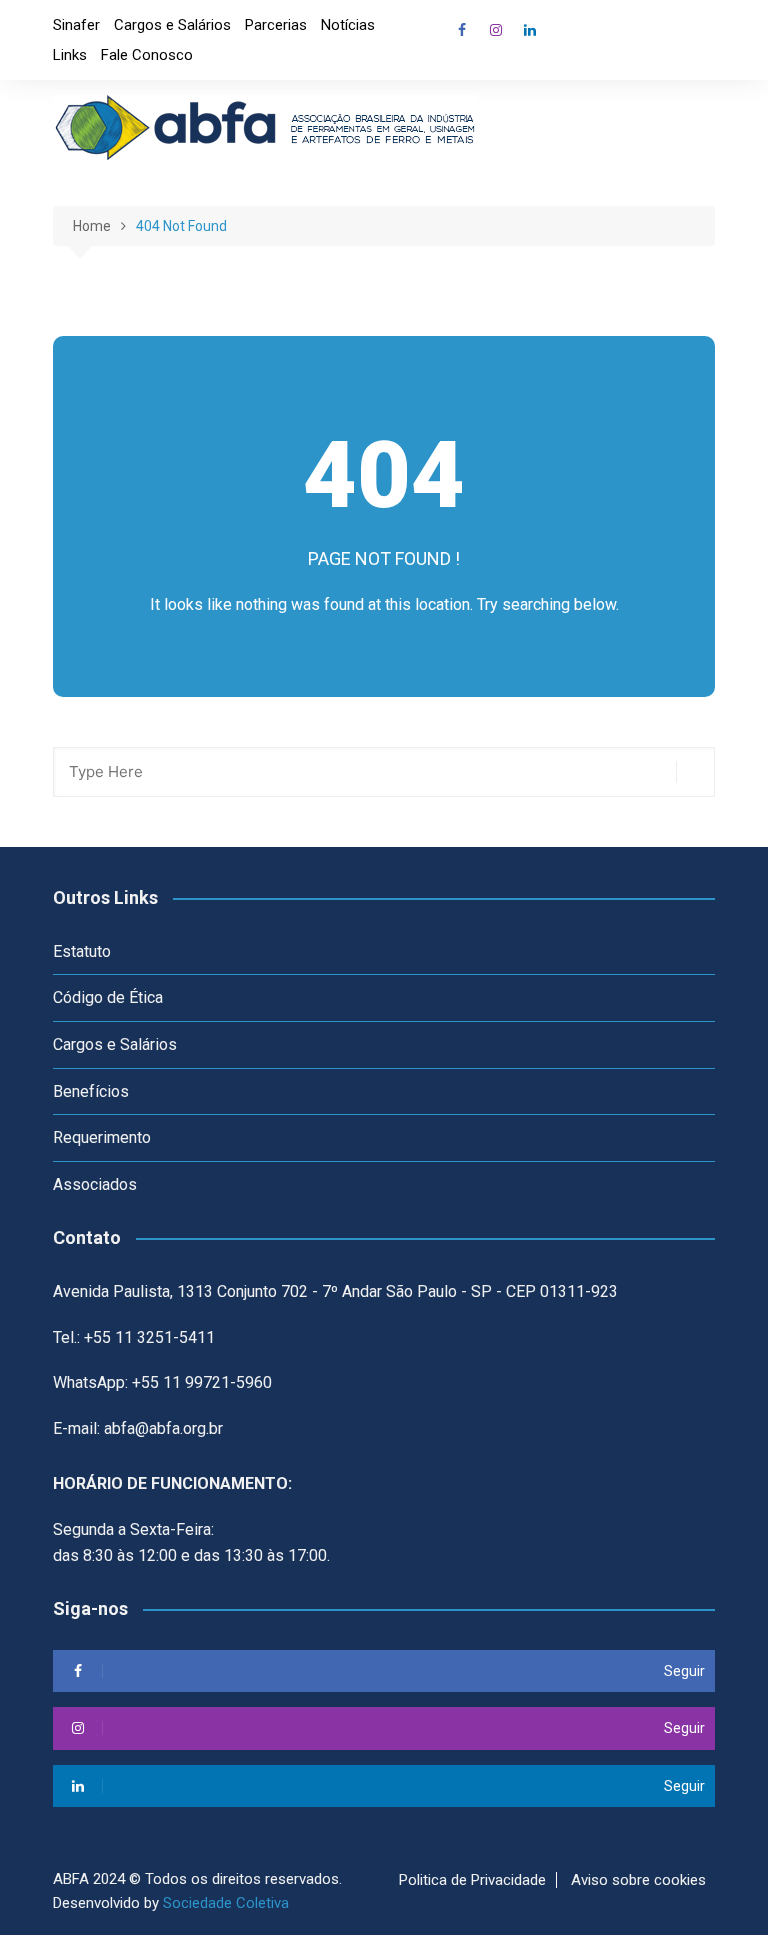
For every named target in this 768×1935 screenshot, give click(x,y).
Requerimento (102, 1137)
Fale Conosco (147, 55)
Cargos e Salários (172, 25)
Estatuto (82, 951)
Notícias (348, 25)
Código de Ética (108, 997)
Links (70, 55)
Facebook (462, 30)
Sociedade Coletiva (226, 1903)
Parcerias (276, 25)
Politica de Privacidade (472, 1880)
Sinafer (76, 25)
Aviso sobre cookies (638, 1880)
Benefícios (91, 1091)
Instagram (496, 30)
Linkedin (530, 30)
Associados (95, 1184)
